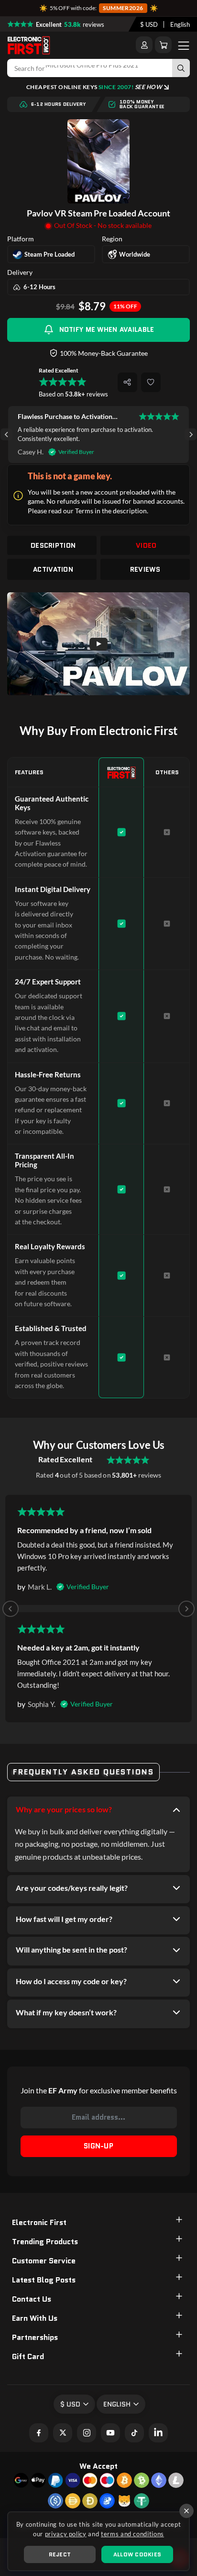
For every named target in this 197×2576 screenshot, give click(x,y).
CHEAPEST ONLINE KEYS (94, 87)
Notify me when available (107, 329)
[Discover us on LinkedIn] (158, 2433)
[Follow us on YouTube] (110, 2433)
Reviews (145, 569)
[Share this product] (127, 382)
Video (146, 545)
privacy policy (66, 2534)
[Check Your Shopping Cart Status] (163, 45)
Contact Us (32, 2299)
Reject (60, 2554)
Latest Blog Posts (44, 2280)
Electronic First (39, 2222)
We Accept (98, 2466)
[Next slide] (191, 435)
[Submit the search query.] (181, 68)
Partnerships (35, 2337)
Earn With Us (35, 2318)
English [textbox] (180, 24)
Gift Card (28, 2356)
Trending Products (45, 2242)
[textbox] (149, 24)
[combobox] (149, 24)
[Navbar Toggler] (184, 45)
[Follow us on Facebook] (39, 2433)
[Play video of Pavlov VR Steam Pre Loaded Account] (98, 644)
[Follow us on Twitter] (63, 2433)
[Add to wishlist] (151, 382)
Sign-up (98, 2146)
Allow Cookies (137, 2554)
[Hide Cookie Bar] (186, 2511)
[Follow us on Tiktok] (134, 2433)
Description (53, 545)
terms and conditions (132, 2534)
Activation (53, 569)
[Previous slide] (11, 1609)
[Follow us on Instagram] (87, 2433)
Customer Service (44, 2261)
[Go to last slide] (6, 435)
